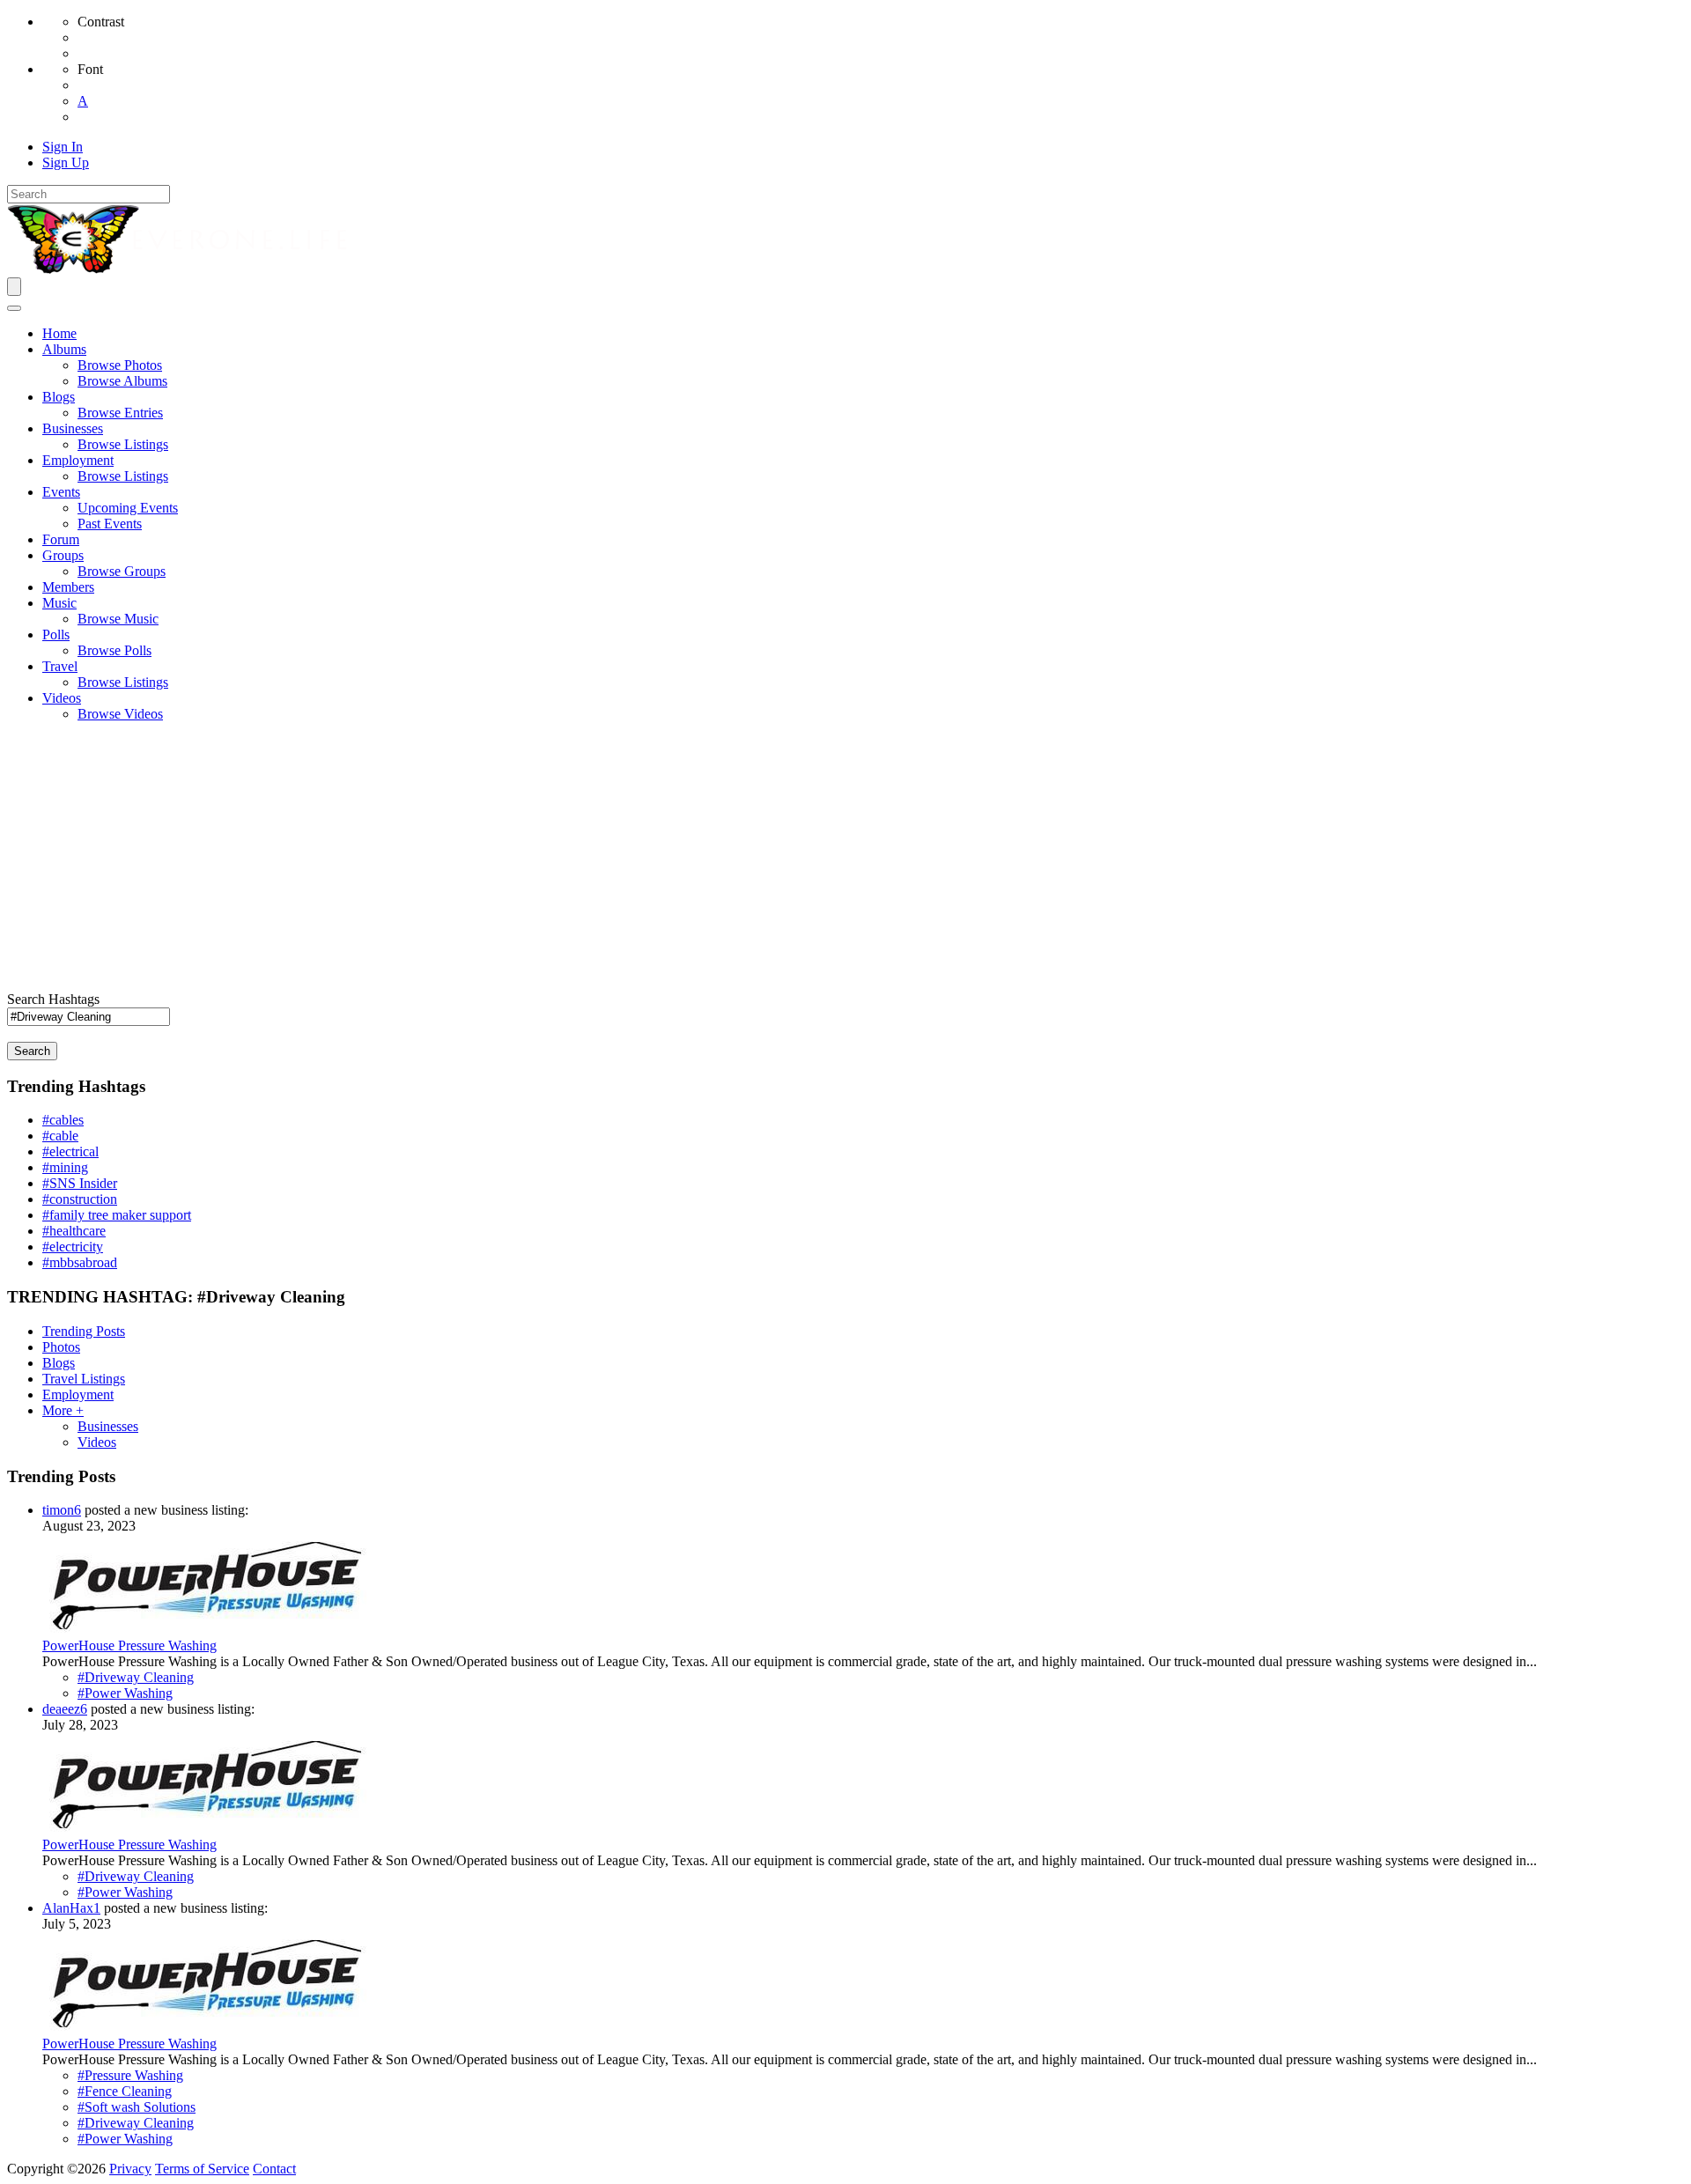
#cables (63, 1120)
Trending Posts (84, 1331)
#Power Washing (125, 1693)
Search (32, 1051)
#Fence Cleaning (125, 2091)
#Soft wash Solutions (137, 2107)
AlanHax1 (71, 1908)
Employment (78, 1395)
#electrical (70, 1151)
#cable (60, 1136)
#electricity (73, 1247)
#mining (65, 1167)
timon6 (62, 1510)
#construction (80, 1199)
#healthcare (74, 1231)
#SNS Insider (80, 1183)
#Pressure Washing (130, 2075)
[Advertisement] (845, 860)
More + (63, 1410)
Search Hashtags (53, 999)
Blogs (59, 1363)
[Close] (14, 308)
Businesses (108, 1426)
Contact (274, 2169)
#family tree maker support (117, 1215)
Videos (97, 1442)
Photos (61, 1347)
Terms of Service (202, 2169)
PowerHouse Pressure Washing (129, 1645)
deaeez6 (65, 1709)
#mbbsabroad (80, 1262)
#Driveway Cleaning (136, 1677)
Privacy (130, 2169)
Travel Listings (84, 1379)
